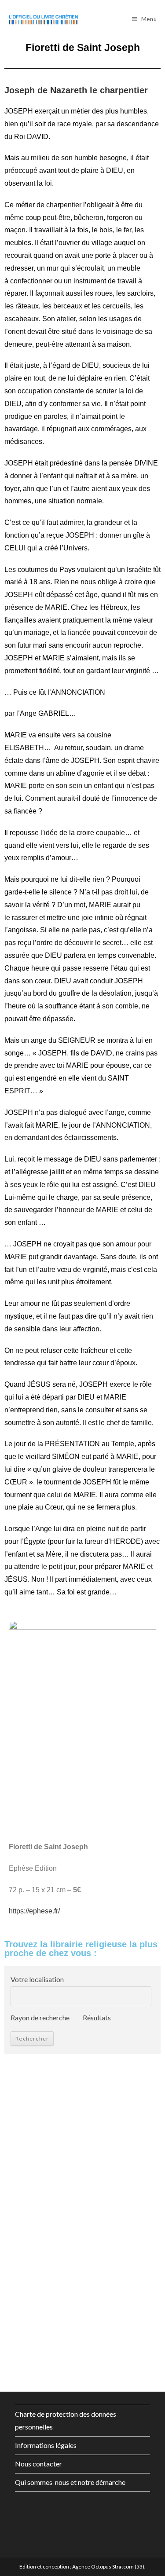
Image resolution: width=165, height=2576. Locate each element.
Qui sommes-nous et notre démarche (70, 2482)
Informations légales (46, 2445)
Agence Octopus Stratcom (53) (108, 2567)
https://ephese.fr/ (34, 1911)
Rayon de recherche (40, 2017)
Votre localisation (37, 1979)
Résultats (97, 2017)
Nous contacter (38, 2464)
